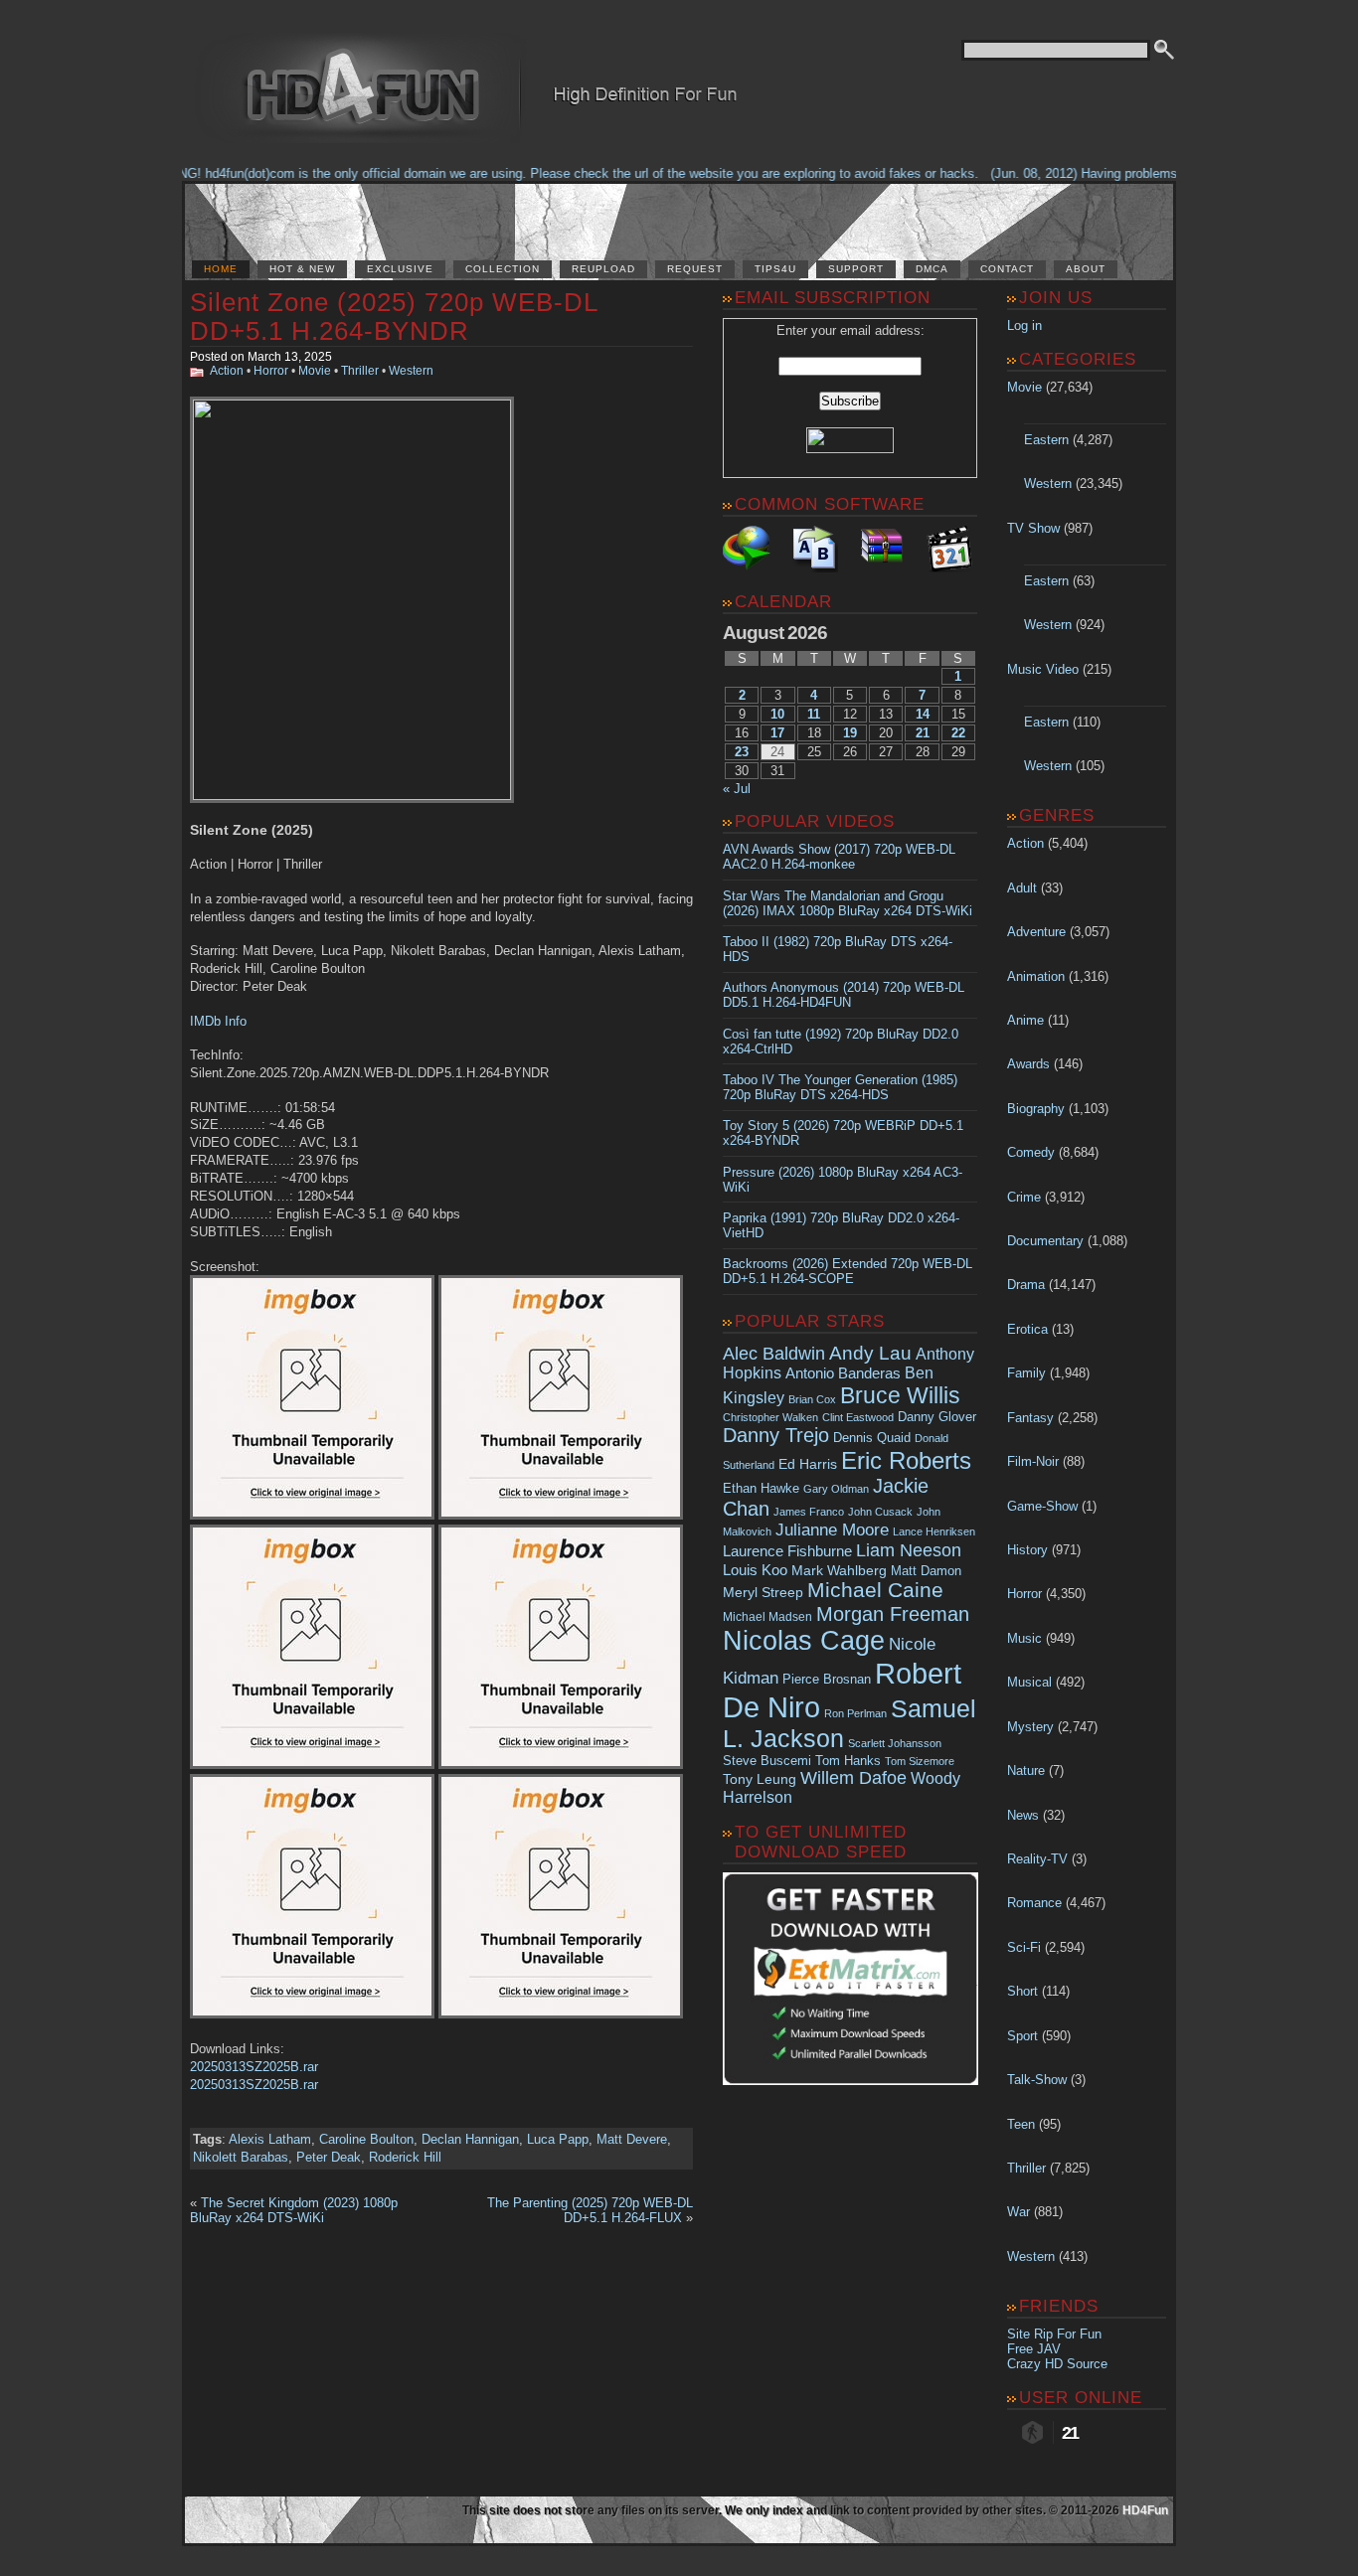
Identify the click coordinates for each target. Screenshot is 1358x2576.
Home (221, 269)
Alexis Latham (270, 2139)
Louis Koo (755, 1570)
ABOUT (1086, 269)
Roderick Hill (405, 2157)
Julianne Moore (832, 1530)
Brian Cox (812, 1399)
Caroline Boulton (366, 2139)
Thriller (360, 371)
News (1023, 1815)
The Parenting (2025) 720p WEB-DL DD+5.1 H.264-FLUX (590, 2210)
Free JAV (1034, 2349)
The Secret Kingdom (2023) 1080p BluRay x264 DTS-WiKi (294, 2210)
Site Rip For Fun (1054, 2334)
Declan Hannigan (470, 2139)
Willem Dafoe (853, 1778)
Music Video (1043, 669)
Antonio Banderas (843, 1373)
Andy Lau (870, 1353)
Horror (271, 371)
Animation (1036, 976)
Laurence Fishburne (787, 1551)
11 (814, 714)
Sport (1022, 2036)
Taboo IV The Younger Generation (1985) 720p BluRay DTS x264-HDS (840, 1087)
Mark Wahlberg (839, 1571)
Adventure (1036, 932)
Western (411, 371)
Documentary (1045, 1241)
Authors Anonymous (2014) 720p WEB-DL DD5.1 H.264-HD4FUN (844, 995)
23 (742, 752)
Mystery (1030, 1727)
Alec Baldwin (774, 1354)
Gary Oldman (836, 1489)
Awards (1028, 1064)
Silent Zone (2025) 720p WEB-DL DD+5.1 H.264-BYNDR (394, 317)
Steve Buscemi (767, 1761)
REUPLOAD (603, 269)
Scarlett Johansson (895, 1743)
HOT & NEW (302, 269)
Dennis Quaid (872, 1438)
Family (1026, 1373)
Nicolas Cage (804, 1641)
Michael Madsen (767, 1617)
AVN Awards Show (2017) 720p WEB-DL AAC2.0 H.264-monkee (839, 857)
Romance (1034, 1903)
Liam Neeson (909, 1550)
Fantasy (1030, 1418)
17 (777, 733)
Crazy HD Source (1057, 2364)
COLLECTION (503, 269)
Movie (315, 371)
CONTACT (1007, 269)
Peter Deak (329, 2157)
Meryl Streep (763, 1593)
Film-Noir (1033, 1461)
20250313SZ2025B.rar (254, 2067)
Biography (1036, 1109)
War (1018, 2212)
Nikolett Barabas (241, 2157)
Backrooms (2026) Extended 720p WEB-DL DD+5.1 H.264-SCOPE (848, 1271)
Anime (1025, 1020)
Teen (1021, 2124)
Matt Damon (926, 1571)
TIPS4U (775, 269)
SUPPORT (856, 269)
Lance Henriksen (934, 1531)
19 (850, 733)
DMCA (932, 269)
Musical (1029, 1682)
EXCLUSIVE (400, 269)
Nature (1026, 1771)
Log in (1024, 325)
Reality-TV (1037, 1859)
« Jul (737, 789)
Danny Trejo (776, 1435)
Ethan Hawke (761, 1488)
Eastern (1046, 440)
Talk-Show (1037, 2080)
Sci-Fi (1024, 1947)
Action (227, 371)
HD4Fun (1145, 2510)
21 (923, 733)
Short (1022, 1991)
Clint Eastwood (858, 1417)
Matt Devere (632, 2139)
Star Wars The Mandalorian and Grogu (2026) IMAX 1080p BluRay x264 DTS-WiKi (848, 903)
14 (923, 714)
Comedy (1031, 1152)
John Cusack (880, 1512)
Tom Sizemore (920, 1761)
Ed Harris (808, 1464)
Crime (1024, 1197)
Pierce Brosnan (827, 1679)
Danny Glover (937, 1417)
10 (777, 714)
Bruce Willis (900, 1395)
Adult (1022, 888)
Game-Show (1042, 1506)
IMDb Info (218, 1021)
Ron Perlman (855, 1713)
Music (1024, 1638)
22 (958, 733)
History (1027, 1550)
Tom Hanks (848, 1761)
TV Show (1033, 528)
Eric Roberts (906, 1460)
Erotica (1027, 1329)
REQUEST (695, 269)
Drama (1026, 1285)
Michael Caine (875, 1590)
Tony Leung (760, 1779)
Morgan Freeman (893, 1614)
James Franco (809, 1512)
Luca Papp (558, 2139)
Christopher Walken (770, 1417)
